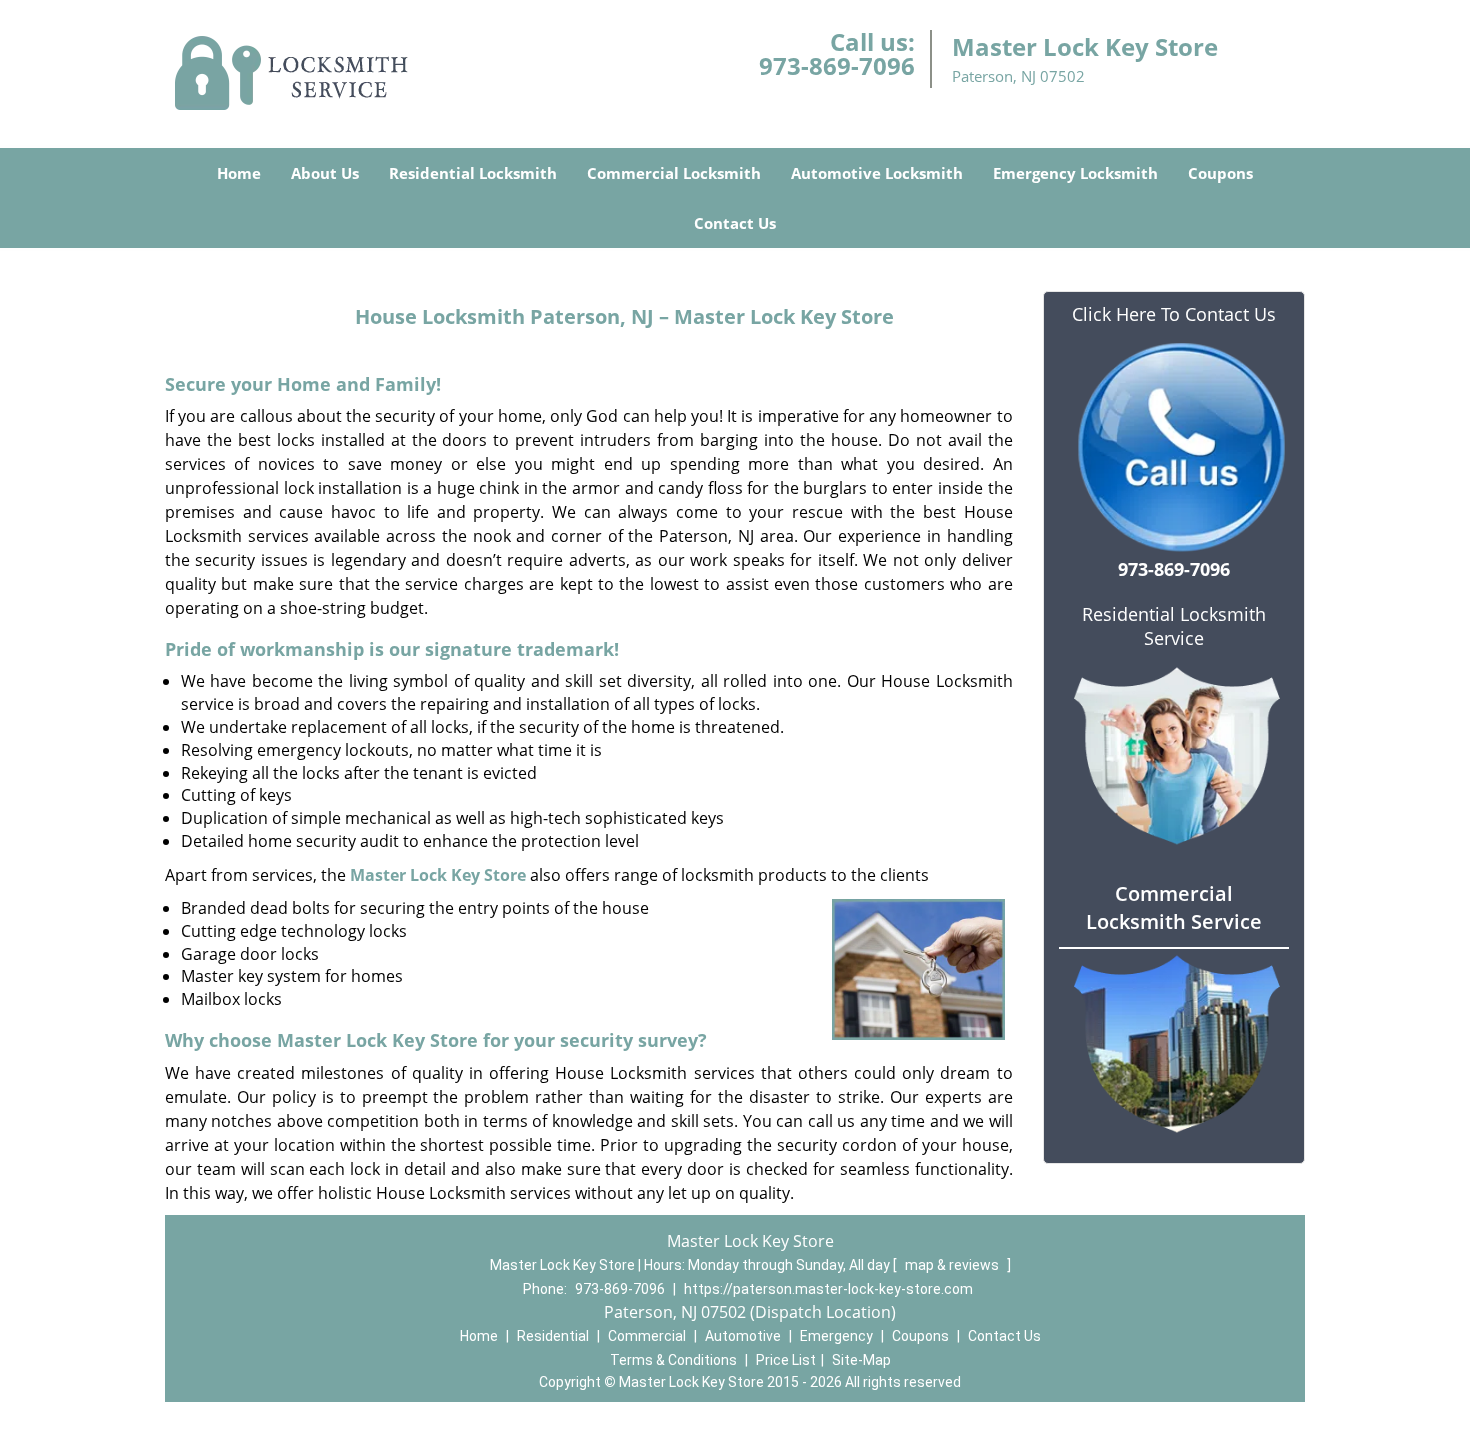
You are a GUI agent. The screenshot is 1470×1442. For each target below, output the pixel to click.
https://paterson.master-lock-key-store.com (828, 1289)
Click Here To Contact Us (1174, 314)
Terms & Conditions (673, 1360)
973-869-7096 (837, 65)
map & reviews (953, 1265)
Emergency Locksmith (1075, 173)
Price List (786, 1360)
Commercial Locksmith (674, 173)
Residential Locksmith (473, 173)
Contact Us (735, 223)
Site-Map (861, 1360)
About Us (325, 173)
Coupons (1220, 173)
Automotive (743, 1336)
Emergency (836, 1336)
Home (239, 173)
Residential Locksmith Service (1174, 626)
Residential (553, 1336)
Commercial (647, 1336)
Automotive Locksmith (877, 173)
